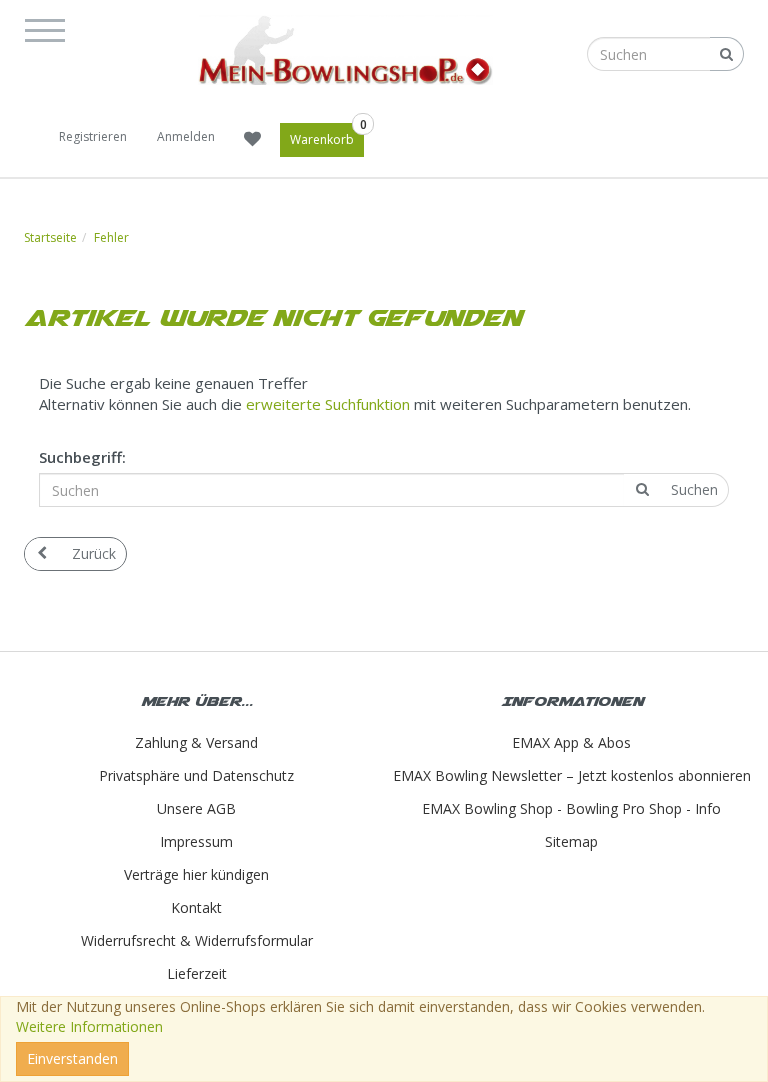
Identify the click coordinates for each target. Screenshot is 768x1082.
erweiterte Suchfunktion (328, 404)
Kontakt (196, 907)
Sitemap (571, 841)
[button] (51, 27)
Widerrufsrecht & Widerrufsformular (197, 940)
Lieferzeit (197, 973)
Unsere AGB (196, 808)
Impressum (196, 841)
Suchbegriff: (82, 457)
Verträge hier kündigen (196, 874)
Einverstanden (72, 1058)
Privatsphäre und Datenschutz (196, 775)
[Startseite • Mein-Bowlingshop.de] (345, 50)
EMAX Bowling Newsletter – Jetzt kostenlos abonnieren (572, 775)
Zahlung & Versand (196, 742)
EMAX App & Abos (571, 742)
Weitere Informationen (89, 1026)
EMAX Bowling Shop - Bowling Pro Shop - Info (571, 808)
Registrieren (93, 136)
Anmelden (186, 136)
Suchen (694, 489)
